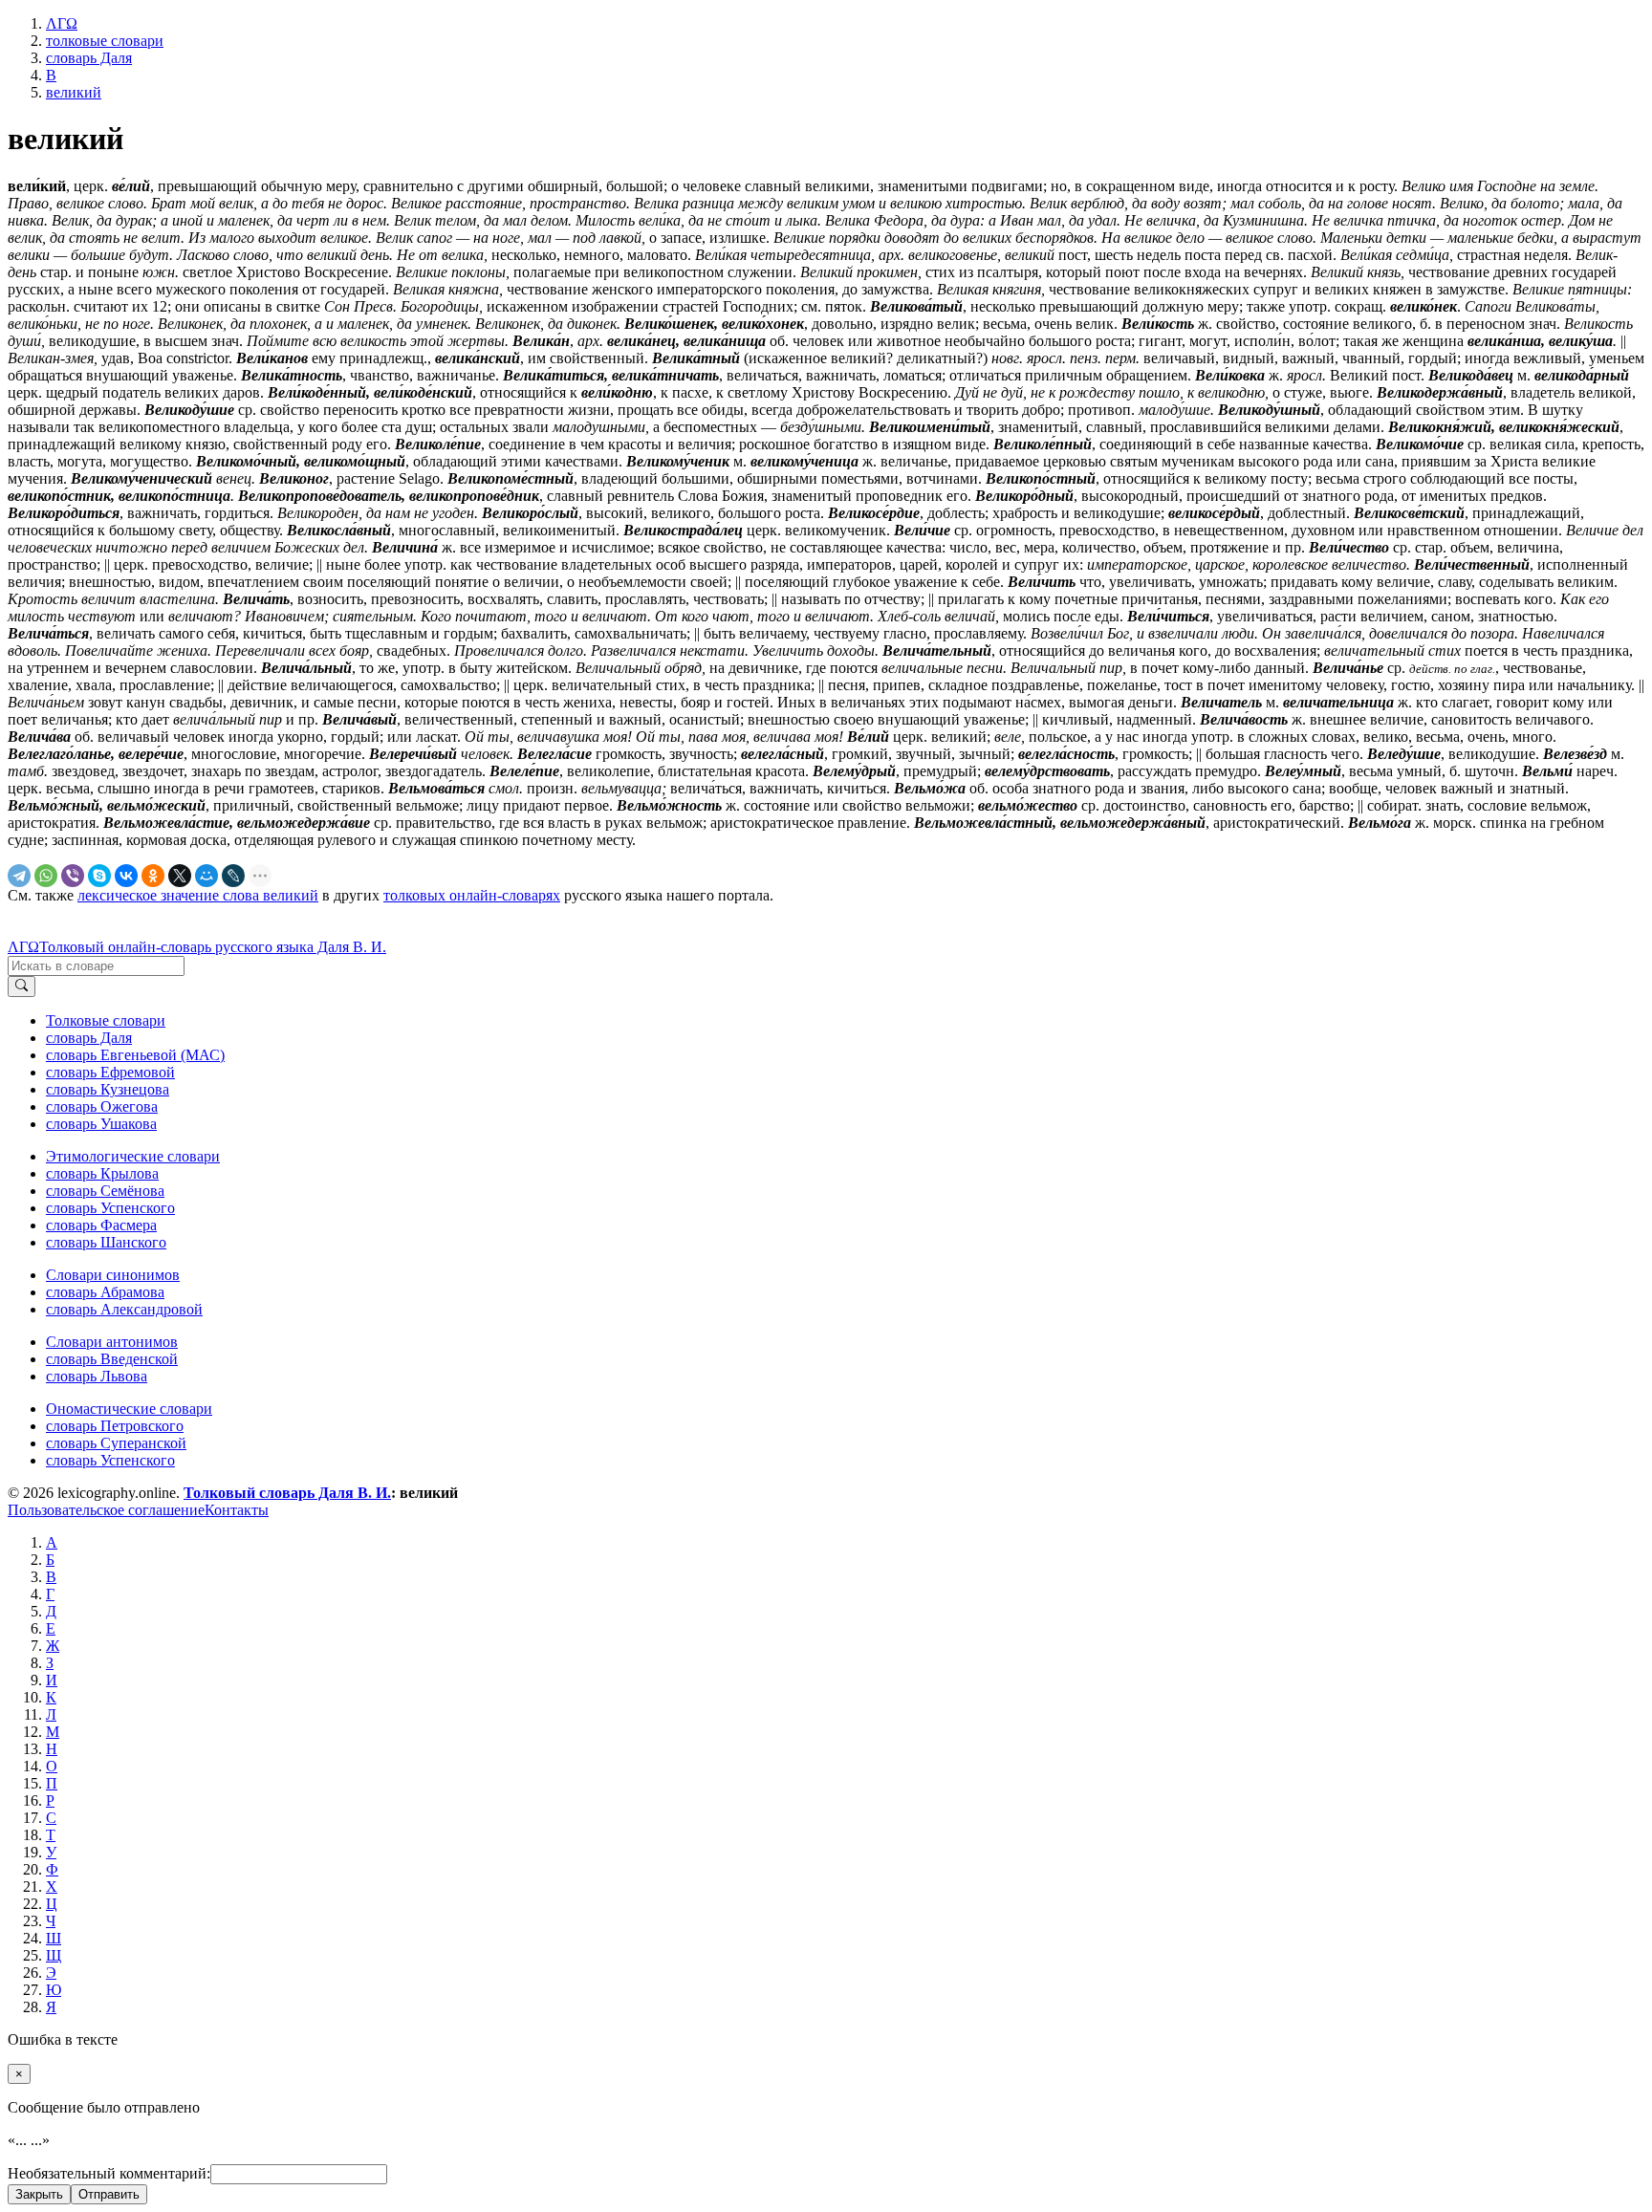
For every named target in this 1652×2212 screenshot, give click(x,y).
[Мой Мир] (206, 876)
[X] (180, 876)
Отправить (109, 2194)
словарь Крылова (102, 1173)
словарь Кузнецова (108, 1089)
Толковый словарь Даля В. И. (287, 1493)
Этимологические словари (133, 1156)
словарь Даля (89, 1038)
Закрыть (39, 2194)
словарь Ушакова (101, 1124)
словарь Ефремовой (110, 1072)
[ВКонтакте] (126, 876)
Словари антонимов (112, 1342)
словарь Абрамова (105, 1292)
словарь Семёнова (105, 1191)
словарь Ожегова (102, 1106)
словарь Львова (97, 1376)
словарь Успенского (110, 1208)
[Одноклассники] (153, 876)
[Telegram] (19, 876)
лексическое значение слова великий (198, 895)
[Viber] (73, 876)
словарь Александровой (124, 1309)
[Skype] (99, 876)
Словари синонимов (113, 1275)
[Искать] (22, 987)
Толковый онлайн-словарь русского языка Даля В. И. (213, 947)
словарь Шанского (106, 1242)
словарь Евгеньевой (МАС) (135, 1055)
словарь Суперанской (116, 1443)
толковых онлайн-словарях (472, 895)
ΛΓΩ (23, 947)
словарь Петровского (115, 1426)
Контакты (237, 1510)
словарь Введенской (112, 1359)
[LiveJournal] (233, 876)
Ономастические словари (129, 1409)
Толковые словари (106, 1020)
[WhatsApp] (46, 876)
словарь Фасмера (101, 1225)
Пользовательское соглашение (106, 1510)
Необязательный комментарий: (109, 2173)
